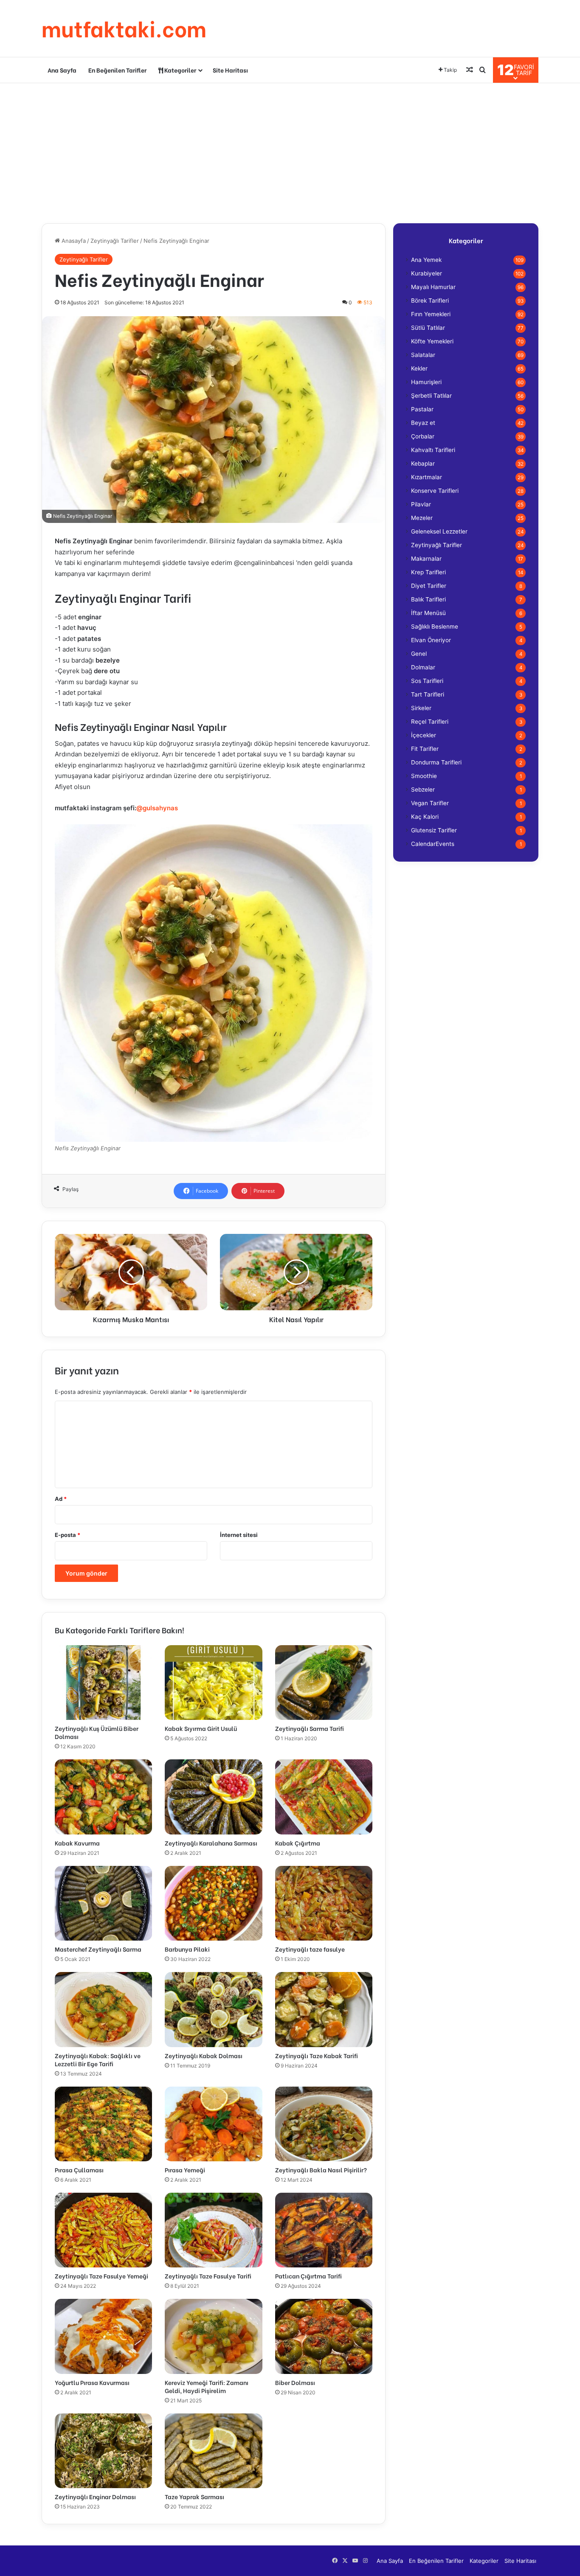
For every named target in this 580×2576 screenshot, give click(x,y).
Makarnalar (426, 559)
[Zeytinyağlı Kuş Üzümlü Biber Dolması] (103, 1683)
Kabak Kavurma (77, 1843)
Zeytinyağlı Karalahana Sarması (211, 1843)
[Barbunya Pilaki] (213, 1903)
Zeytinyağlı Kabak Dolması (204, 2055)
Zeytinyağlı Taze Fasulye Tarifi (208, 2276)
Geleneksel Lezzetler (439, 531)
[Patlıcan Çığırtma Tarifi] (324, 2230)
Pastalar (422, 409)
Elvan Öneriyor (431, 640)
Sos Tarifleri (427, 681)
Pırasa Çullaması (79, 2170)
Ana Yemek (426, 260)
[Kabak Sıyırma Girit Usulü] (213, 1683)
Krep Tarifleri (428, 572)
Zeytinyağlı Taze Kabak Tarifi (317, 2055)
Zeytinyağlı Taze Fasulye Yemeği (101, 2276)
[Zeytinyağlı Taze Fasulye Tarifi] (213, 2230)
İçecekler (424, 735)
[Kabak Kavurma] (103, 1797)
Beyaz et (423, 423)
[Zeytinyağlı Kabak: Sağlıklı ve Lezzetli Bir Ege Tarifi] (103, 2009)
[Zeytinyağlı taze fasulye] (324, 1903)
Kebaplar (423, 464)
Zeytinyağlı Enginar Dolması (95, 2496)
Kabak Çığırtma (298, 1843)
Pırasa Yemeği (185, 2170)
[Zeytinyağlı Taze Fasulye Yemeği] (103, 2230)
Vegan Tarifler (430, 803)
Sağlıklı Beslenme (435, 626)
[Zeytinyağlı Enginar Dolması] (103, 2451)
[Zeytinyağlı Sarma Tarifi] (324, 1683)
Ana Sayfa (62, 70)
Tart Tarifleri (428, 694)
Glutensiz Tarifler (434, 830)
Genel (419, 654)
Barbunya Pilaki (187, 1949)
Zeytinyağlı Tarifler (115, 241)
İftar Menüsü (428, 613)
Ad (61, 1499)
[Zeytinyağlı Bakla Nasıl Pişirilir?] (324, 2124)
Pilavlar (421, 504)
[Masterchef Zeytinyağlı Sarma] (103, 1903)
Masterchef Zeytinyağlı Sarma (98, 1949)
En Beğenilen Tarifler (117, 70)
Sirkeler (421, 708)
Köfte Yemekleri (432, 341)
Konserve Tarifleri (435, 491)
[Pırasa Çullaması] (103, 2124)
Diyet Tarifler (429, 586)
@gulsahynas (157, 808)
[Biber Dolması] (324, 2336)
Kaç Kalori (425, 817)
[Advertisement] (290, 151)
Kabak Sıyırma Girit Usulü (201, 1728)
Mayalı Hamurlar (433, 287)
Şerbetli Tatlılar (431, 396)
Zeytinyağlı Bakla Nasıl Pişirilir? (321, 2170)
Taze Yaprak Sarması (194, 2496)
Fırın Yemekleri (431, 314)
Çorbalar (423, 436)
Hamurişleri (426, 382)
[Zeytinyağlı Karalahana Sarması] (213, 1797)
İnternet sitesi (239, 1535)
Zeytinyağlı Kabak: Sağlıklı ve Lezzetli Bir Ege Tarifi (98, 2059)
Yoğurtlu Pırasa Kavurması (92, 2382)
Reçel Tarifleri (430, 722)
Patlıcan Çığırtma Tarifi (308, 2276)
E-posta (68, 1535)
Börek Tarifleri (430, 301)
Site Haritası (230, 70)
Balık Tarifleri (428, 599)
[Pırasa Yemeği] (213, 2124)
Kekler (419, 368)
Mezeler (422, 518)
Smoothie (424, 776)
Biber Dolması (295, 2382)
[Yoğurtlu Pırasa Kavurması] (103, 2336)
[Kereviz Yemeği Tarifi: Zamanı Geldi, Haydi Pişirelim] (213, 2336)
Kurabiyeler (427, 273)
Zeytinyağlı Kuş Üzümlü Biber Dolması (97, 1732)
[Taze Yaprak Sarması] (213, 2451)
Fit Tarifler (425, 749)
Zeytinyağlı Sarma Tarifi (310, 1728)
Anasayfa (73, 241)
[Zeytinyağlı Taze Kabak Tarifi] (324, 2009)
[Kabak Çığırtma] (324, 1797)
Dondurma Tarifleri (436, 762)
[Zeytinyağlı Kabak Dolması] (213, 2009)
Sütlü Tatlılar (428, 328)
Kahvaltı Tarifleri (433, 450)
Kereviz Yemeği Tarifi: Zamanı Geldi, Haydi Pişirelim (207, 2386)
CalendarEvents (433, 844)
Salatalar (423, 355)
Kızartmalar (427, 477)
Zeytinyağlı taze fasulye (310, 1949)
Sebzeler (423, 789)
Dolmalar (423, 667)
